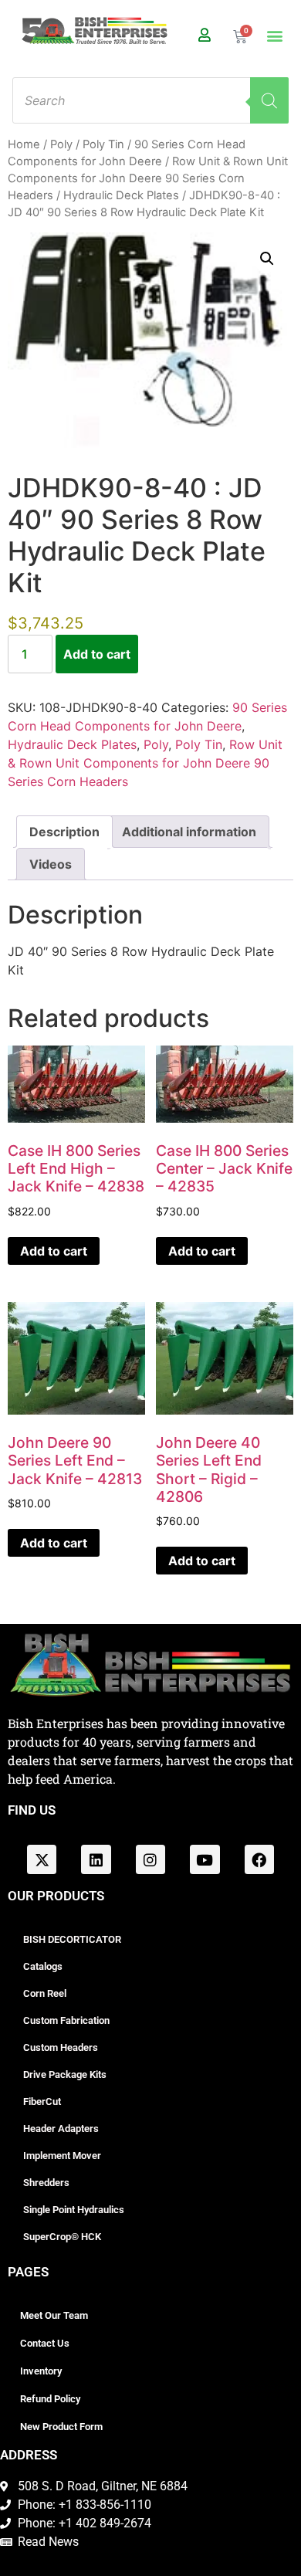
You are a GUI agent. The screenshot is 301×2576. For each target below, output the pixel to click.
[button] (275, 36)
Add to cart (97, 654)
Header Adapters (61, 2129)
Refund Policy (50, 2399)
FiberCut (42, 2101)
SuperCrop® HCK (62, 2237)
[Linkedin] (96, 1859)
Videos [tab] (51, 864)
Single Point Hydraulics (74, 2210)
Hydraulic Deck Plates (121, 195)
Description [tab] (64, 832)
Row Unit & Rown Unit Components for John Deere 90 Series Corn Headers (148, 178)
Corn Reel (45, 1993)
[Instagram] (150, 1859)
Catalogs (43, 1966)
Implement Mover (62, 2156)
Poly (61, 144)
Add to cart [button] (54, 1251)
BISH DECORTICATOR (72, 1939)
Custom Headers (61, 2047)
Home (24, 144)
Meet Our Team (54, 2315)
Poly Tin (103, 144)
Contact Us (45, 2343)
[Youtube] (205, 1859)
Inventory (41, 2371)
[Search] (269, 100)
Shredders (46, 2183)
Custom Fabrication (66, 2020)
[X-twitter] (42, 1859)
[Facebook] (259, 1859)
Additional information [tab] (189, 832)
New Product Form (61, 2427)
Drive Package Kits (65, 2074)
